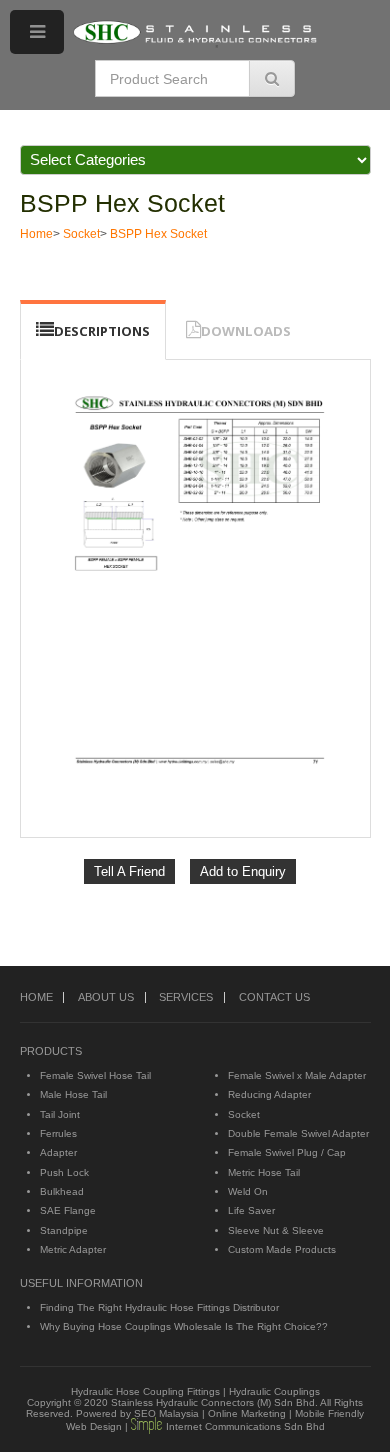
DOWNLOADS (246, 331)
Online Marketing (247, 1413)
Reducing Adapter (269, 1094)
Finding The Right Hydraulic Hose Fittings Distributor (159, 1307)
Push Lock (64, 1172)
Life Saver (251, 1210)
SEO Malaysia (166, 1413)
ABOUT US (106, 997)
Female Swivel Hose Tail (95, 1075)
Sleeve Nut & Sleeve (276, 1230)
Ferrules (58, 1133)
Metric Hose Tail (264, 1172)
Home (36, 234)
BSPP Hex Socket (122, 203)
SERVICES (186, 997)
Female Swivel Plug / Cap (287, 1152)
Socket (81, 234)
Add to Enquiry (243, 871)
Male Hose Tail (73, 1094)
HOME (36, 997)
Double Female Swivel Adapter (298, 1133)
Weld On (248, 1191)
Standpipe (64, 1230)
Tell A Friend (129, 871)
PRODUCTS (51, 1051)
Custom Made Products (282, 1249)
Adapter (58, 1152)
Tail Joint (60, 1114)
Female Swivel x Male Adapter (297, 1075)
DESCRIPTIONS (102, 331)
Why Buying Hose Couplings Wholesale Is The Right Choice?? (184, 1326)
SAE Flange (68, 1210)
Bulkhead (62, 1191)
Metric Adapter (73, 1249)
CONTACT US (274, 997)
